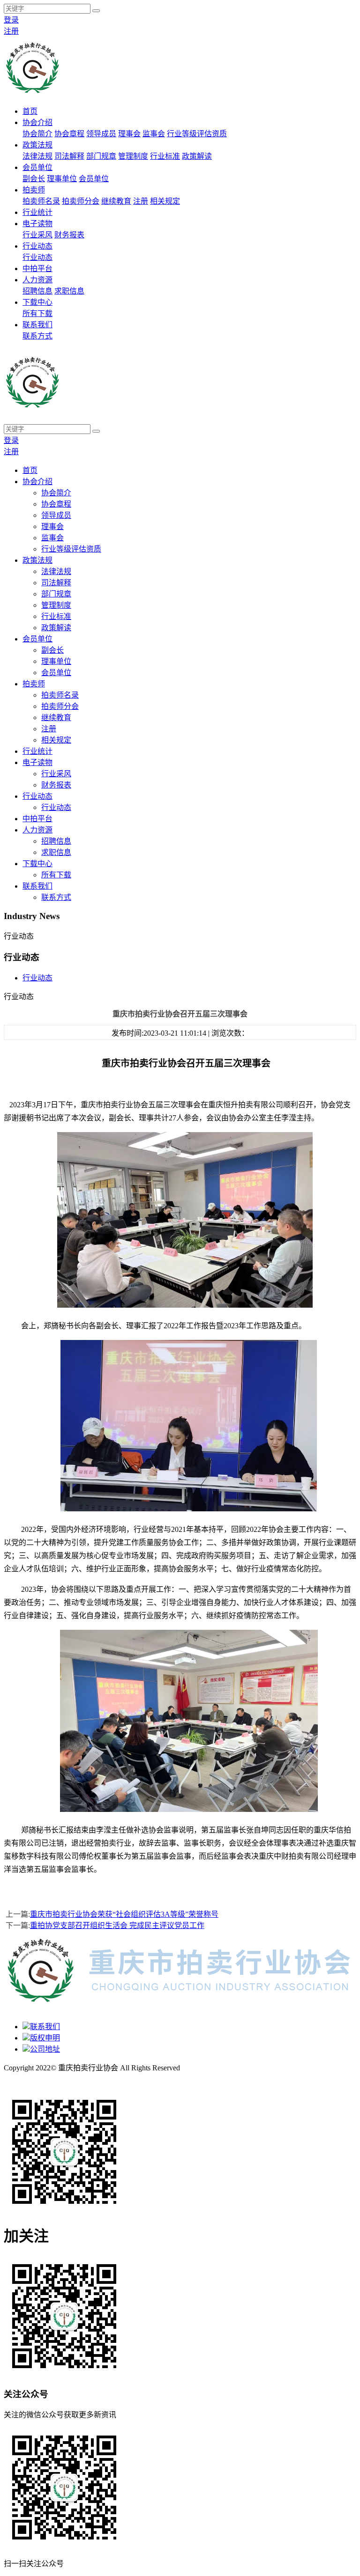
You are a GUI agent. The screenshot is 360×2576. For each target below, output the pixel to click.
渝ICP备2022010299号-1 (43, 2079)
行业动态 (37, 246)
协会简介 (37, 134)
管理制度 (133, 156)
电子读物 (37, 224)
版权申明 (45, 2038)
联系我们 (37, 325)
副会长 (34, 179)
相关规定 (165, 201)
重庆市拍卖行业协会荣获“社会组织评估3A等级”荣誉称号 (124, 1914)
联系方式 (37, 336)
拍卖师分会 (81, 201)
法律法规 (37, 156)
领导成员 (101, 134)
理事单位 (62, 179)
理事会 (129, 134)
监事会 (154, 134)
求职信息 (69, 291)
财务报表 (69, 235)
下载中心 (37, 302)
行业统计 (37, 212)
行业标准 (165, 156)
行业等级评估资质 (197, 134)
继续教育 (116, 201)
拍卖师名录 (41, 201)
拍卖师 (34, 190)
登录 (11, 20)
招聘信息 (37, 291)
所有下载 (37, 313)
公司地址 (45, 2049)
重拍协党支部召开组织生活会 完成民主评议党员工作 (117, 1925)
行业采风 (37, 235)
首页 (30, 111)
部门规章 (101, 156)
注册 (11, 31)
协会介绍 (37, 122)
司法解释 (69, 156)
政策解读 (197, 156)
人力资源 (37, 280)
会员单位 (37, 167)
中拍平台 (37, 269)
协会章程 (69, 134)
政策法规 (37, 145)
